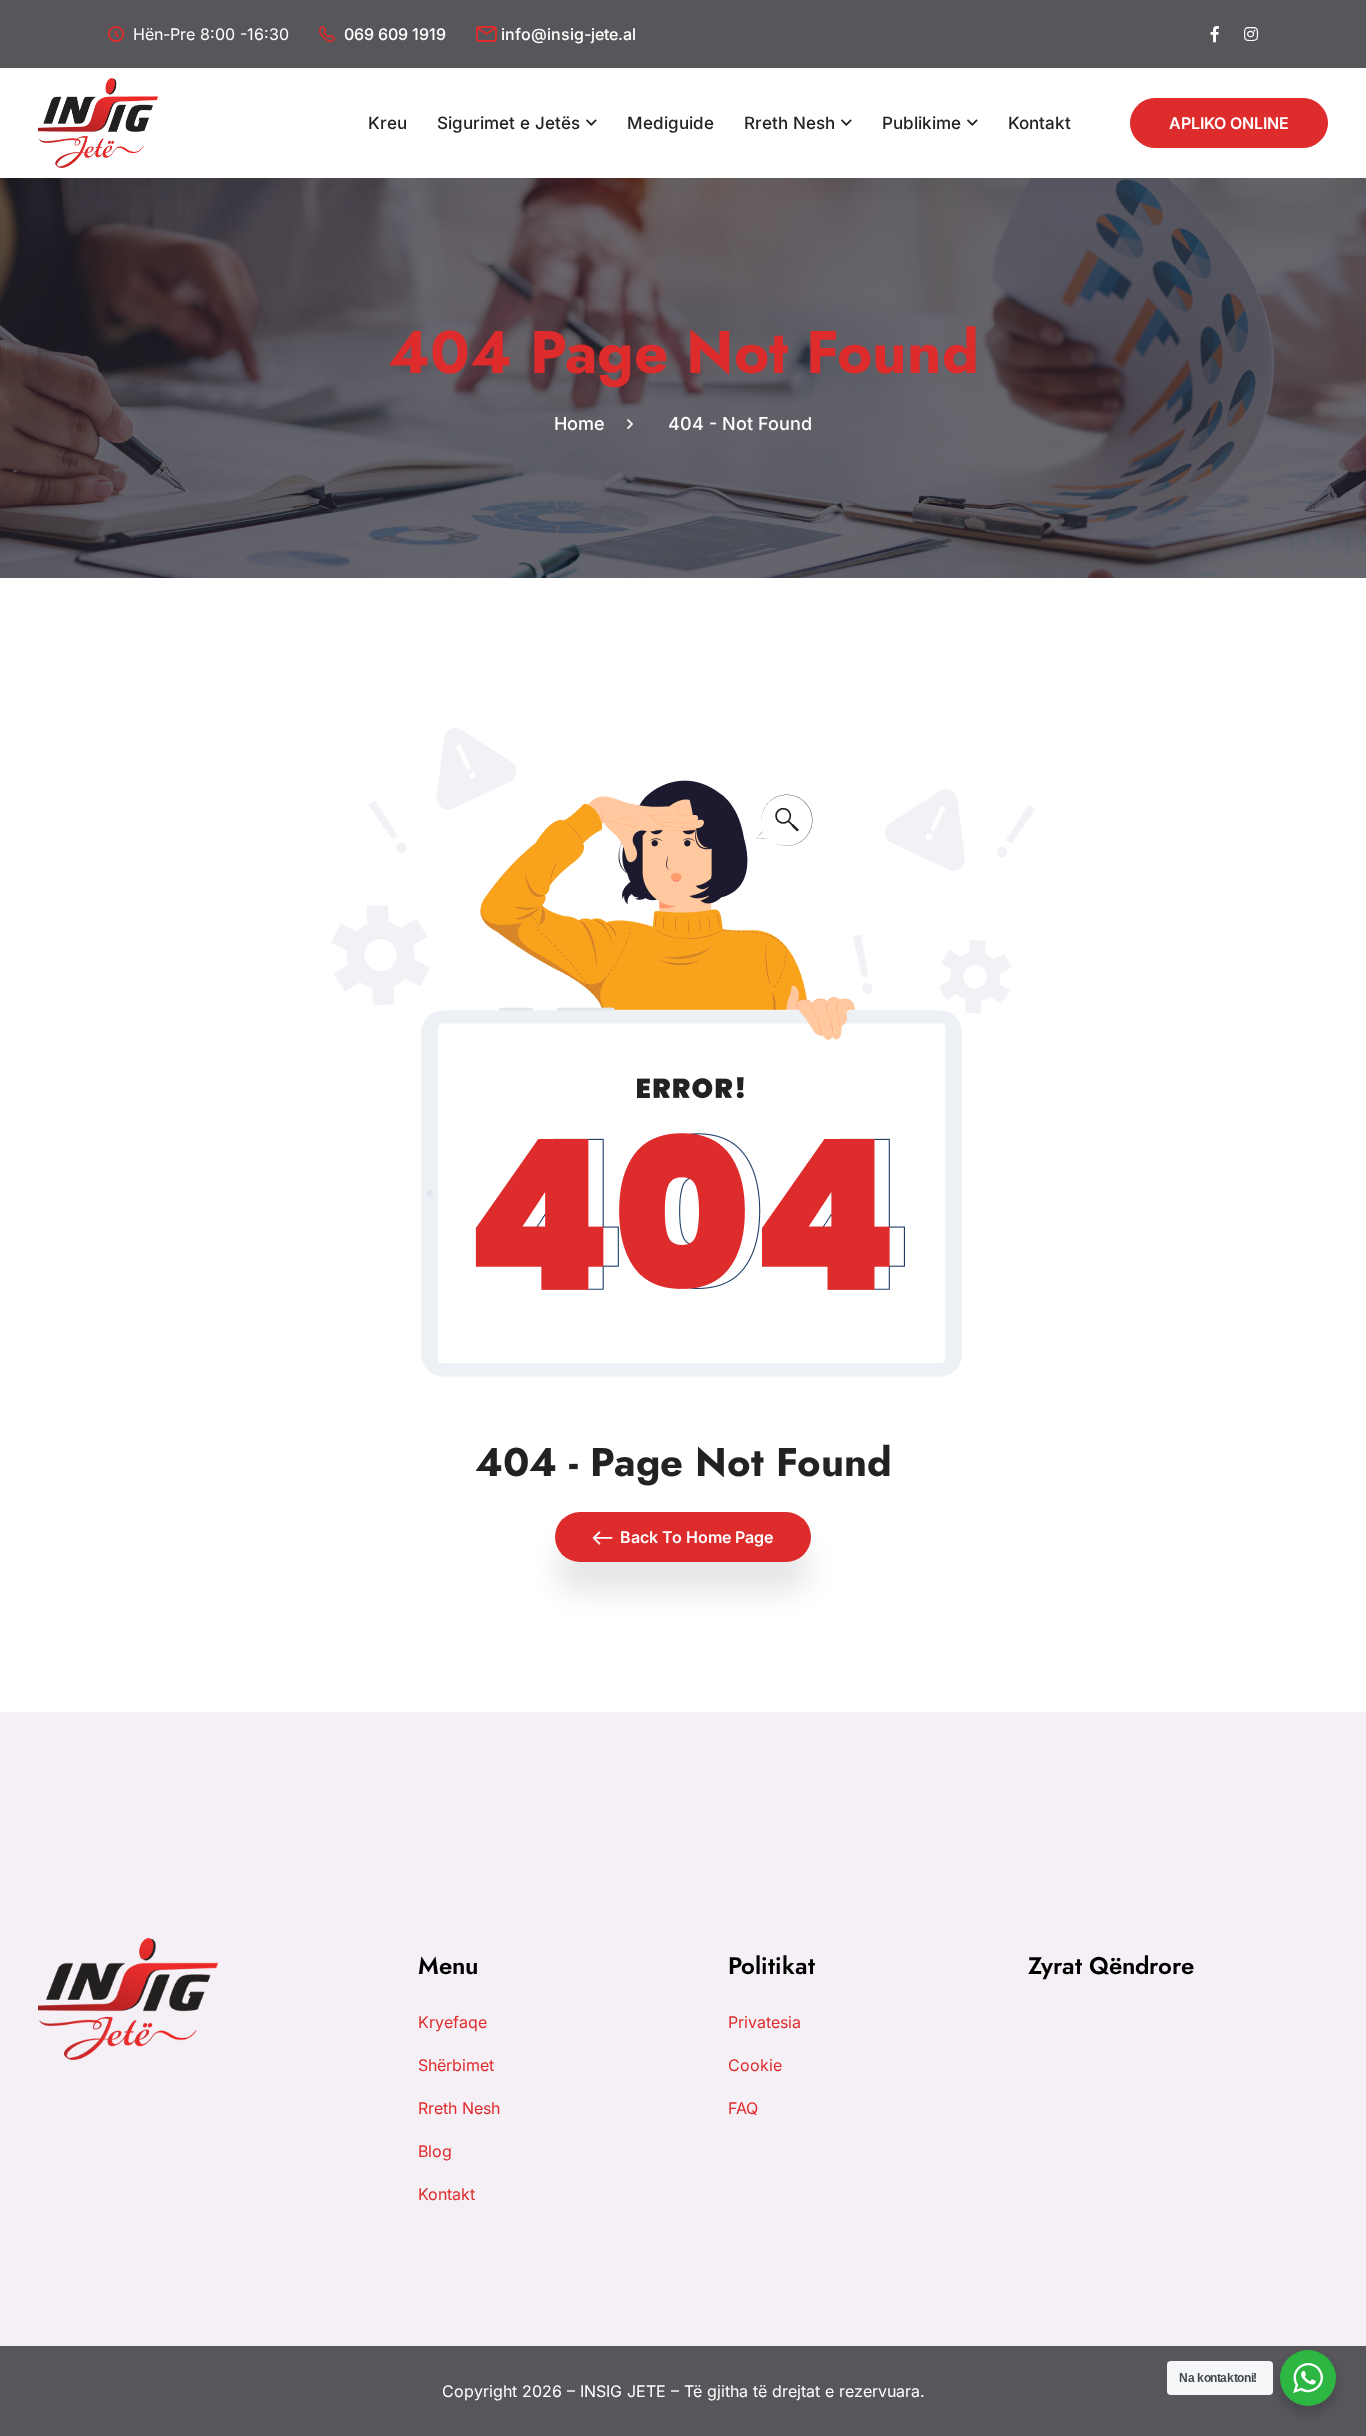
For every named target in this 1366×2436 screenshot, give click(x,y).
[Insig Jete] (98, 121)
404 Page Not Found (683, 352)
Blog (435, 2151)
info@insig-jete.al (568, 34)
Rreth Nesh (789, 123)
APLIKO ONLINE (1229, 123)
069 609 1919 (395, 34)
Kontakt (1039, 123)
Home (584, 423)
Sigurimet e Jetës (508, 123)
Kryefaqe (452, 2022)
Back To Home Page (696, 1537)
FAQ (743, 2108)
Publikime (921, 123)
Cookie (755, 2065)
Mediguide (670, 123)
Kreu (387, 123)
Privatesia (764, 2022)
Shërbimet (456, 2065)
